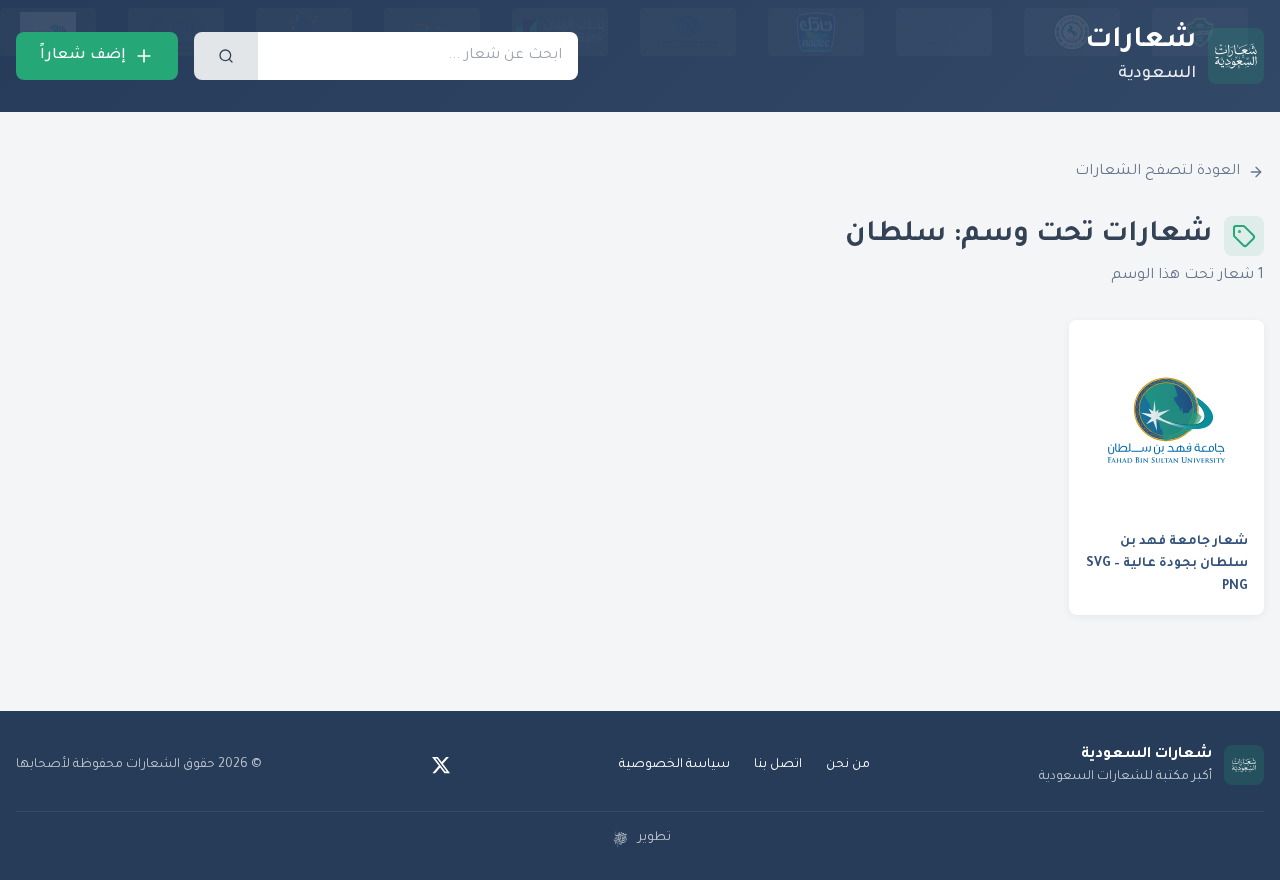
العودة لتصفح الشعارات (1157, 172)
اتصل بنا (778, 765)
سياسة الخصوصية (674, 765)
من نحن (848, 765)
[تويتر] (441, 765)
